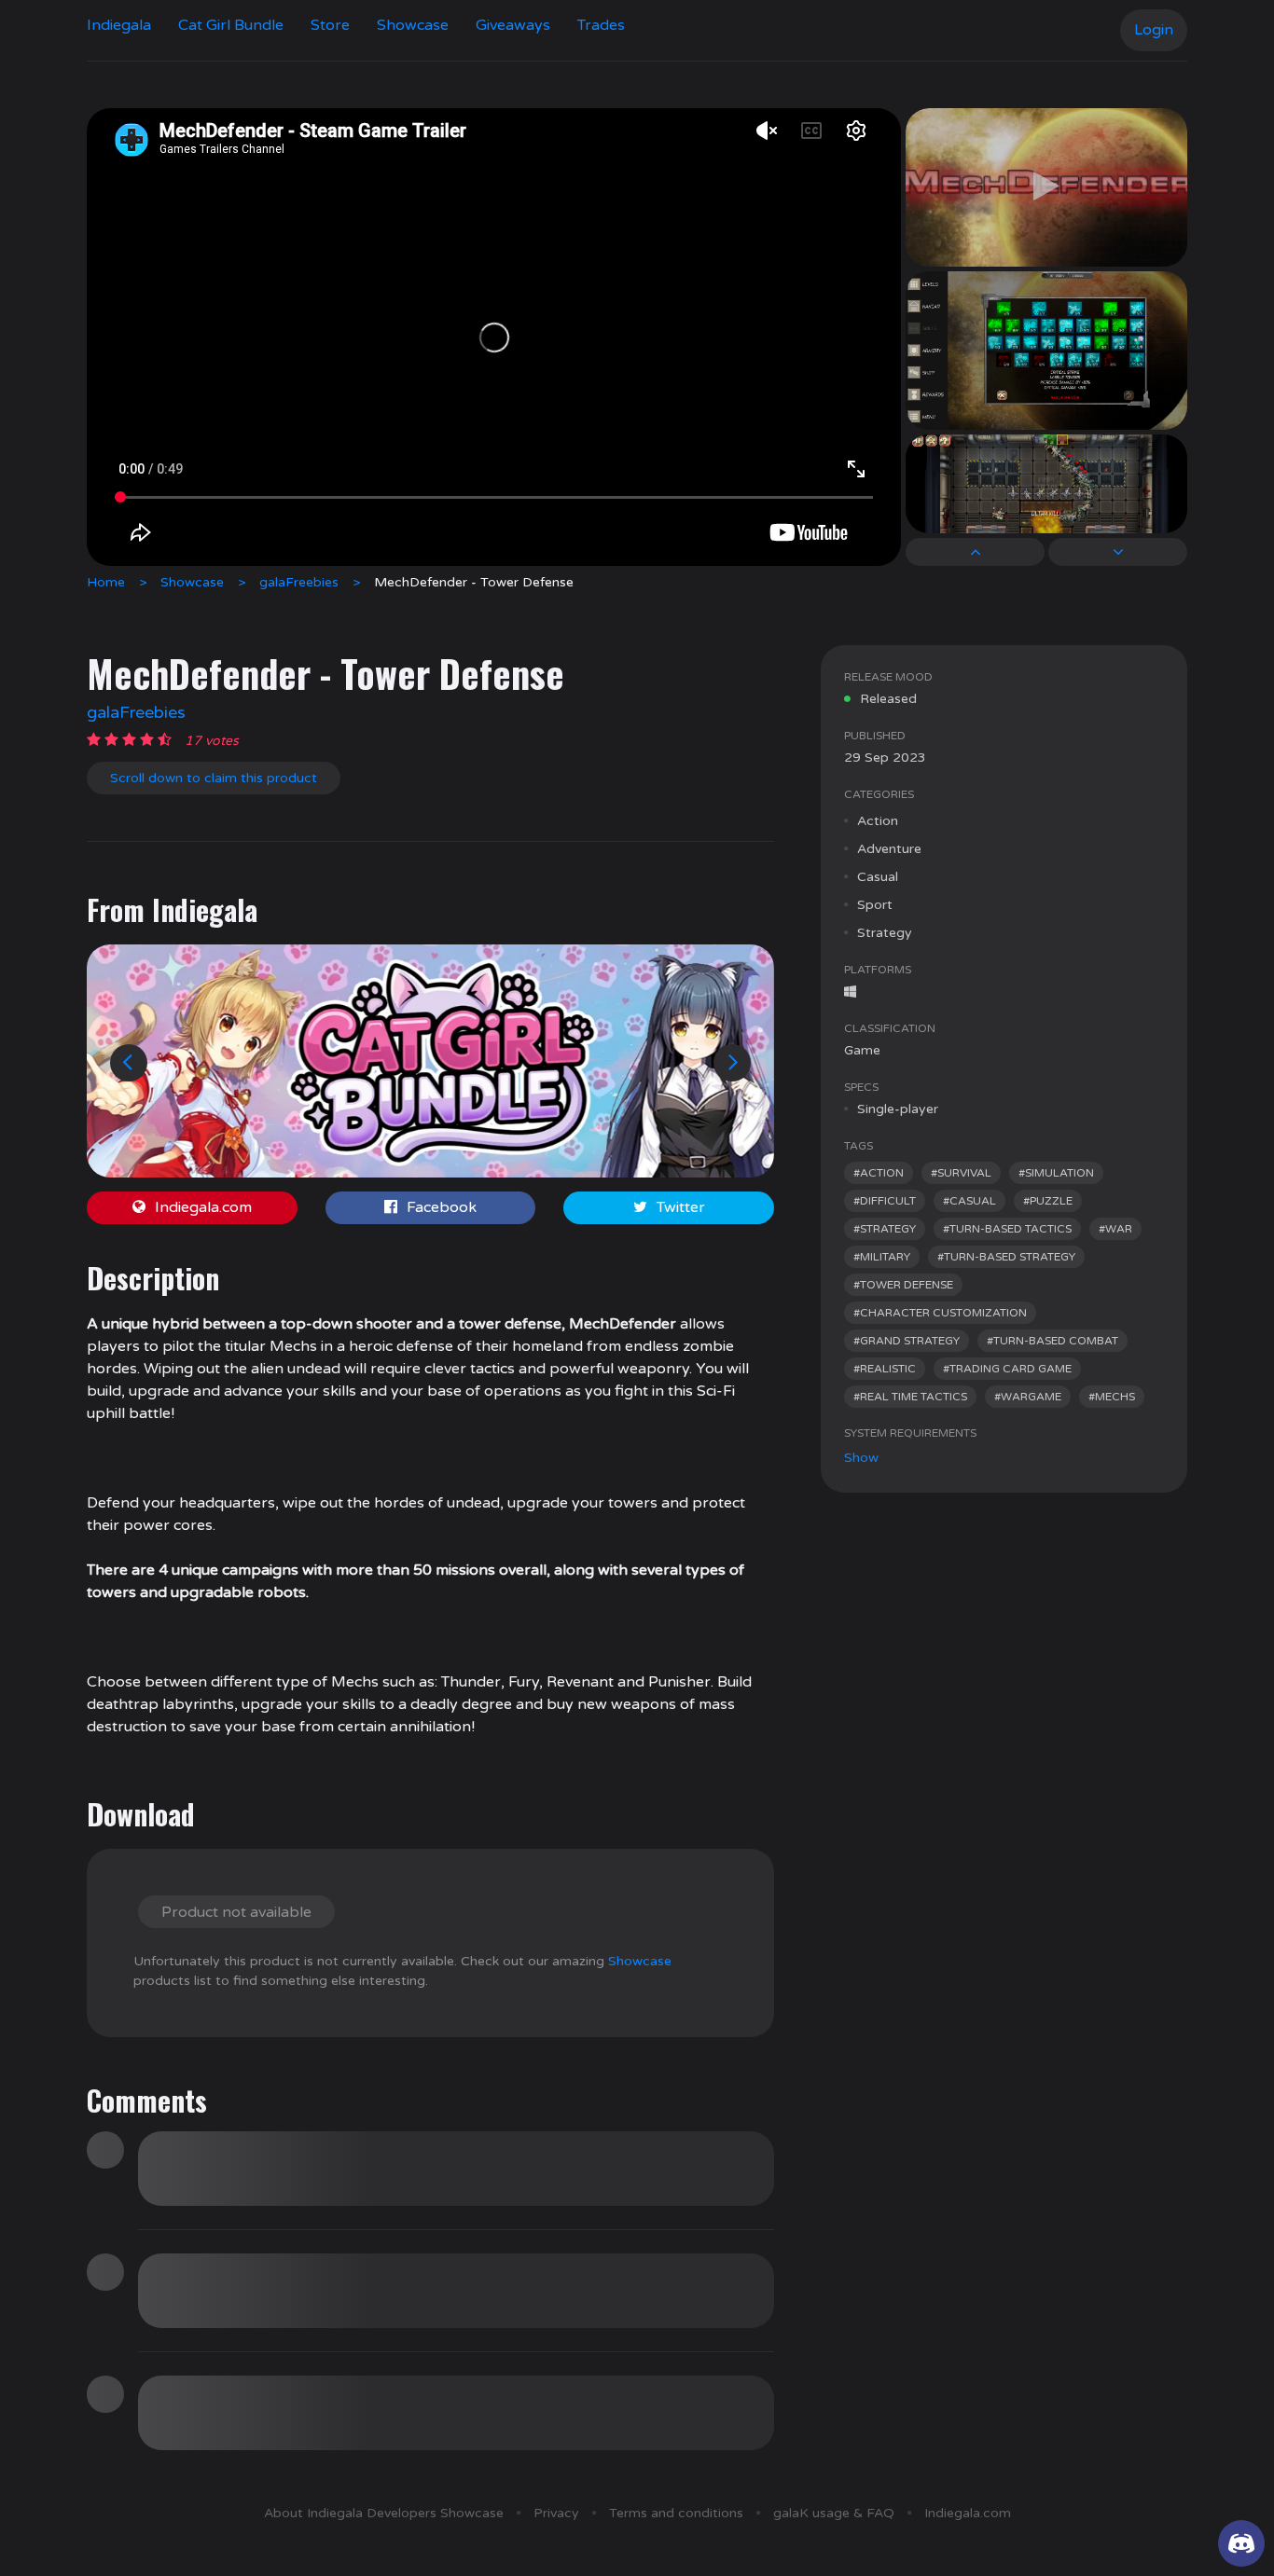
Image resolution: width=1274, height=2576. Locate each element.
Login (1154, 30)
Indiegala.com (203, 1207)
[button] (129, 1063)
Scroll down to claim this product (214, 778)
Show (861, 1458)
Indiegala (119, 25)
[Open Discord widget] (1241, 2543)
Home (106, 582)
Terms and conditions (676, 2513)
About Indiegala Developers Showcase (384, 2513)
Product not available (236, 1912)
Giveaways (513, 25)
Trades (601, 25)
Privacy (556, 2513)
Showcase (413, 25)
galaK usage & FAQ (834, 2513)
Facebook (442, 1207)
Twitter (681, 1207)
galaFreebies (299, 582)
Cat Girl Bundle (231, 25)
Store (330, 25)
